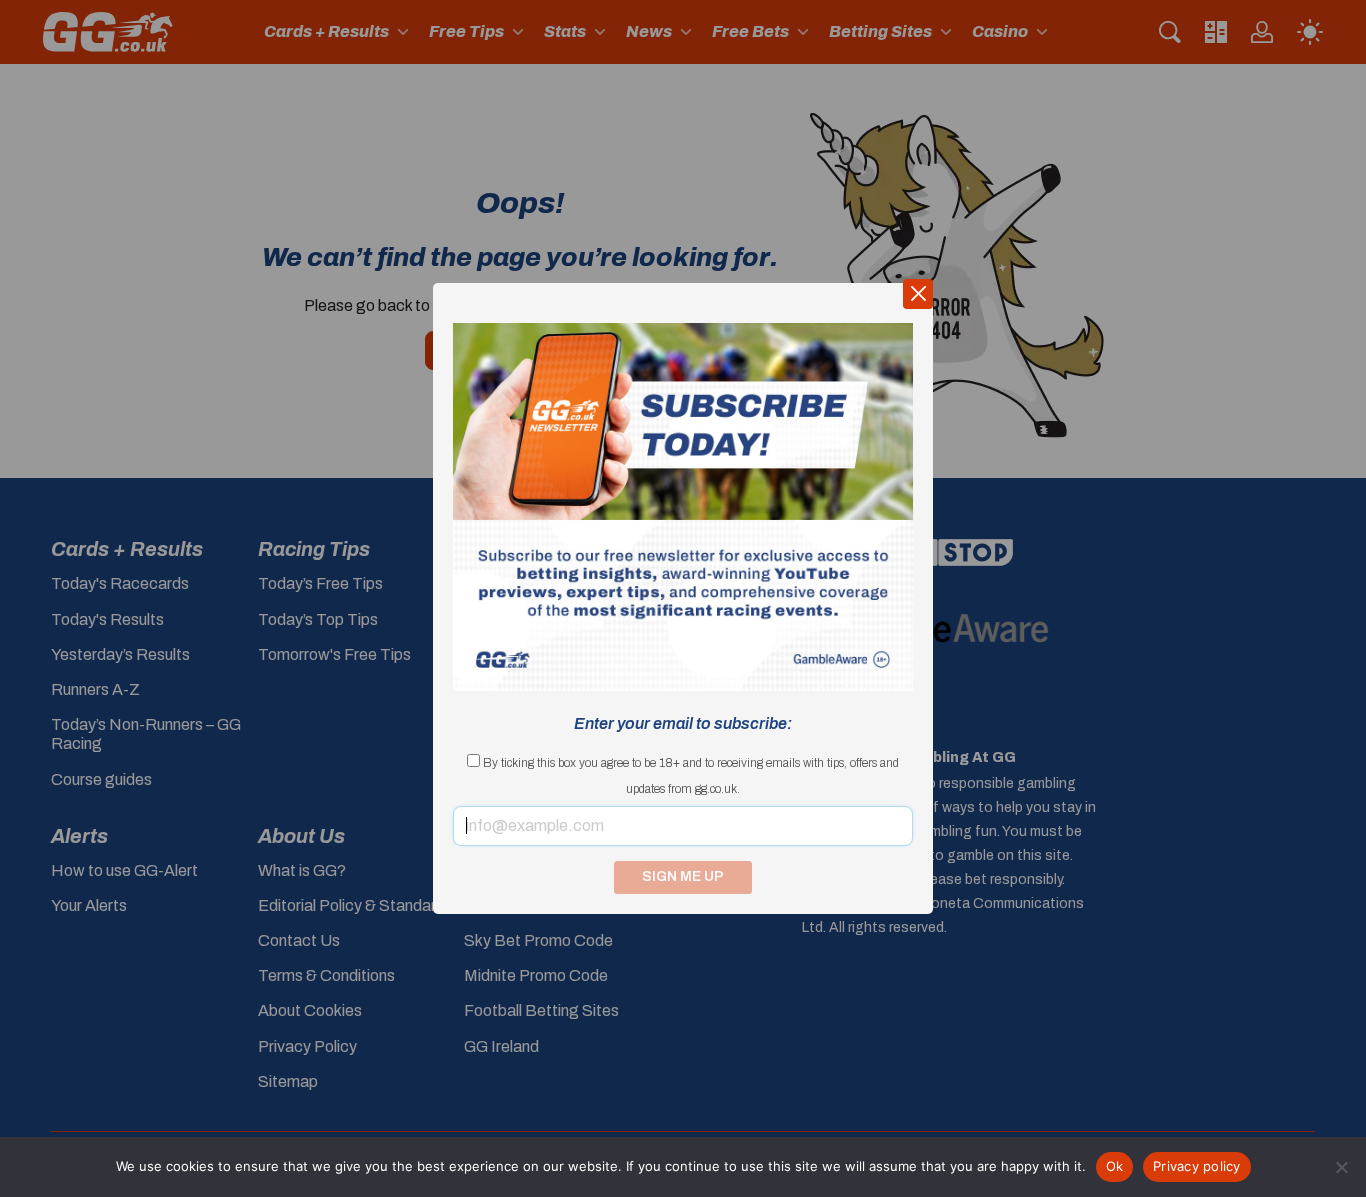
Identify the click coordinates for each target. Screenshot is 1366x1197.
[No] (1341, 1167)
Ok (1115, 1166)
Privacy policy (1197, 1166)
